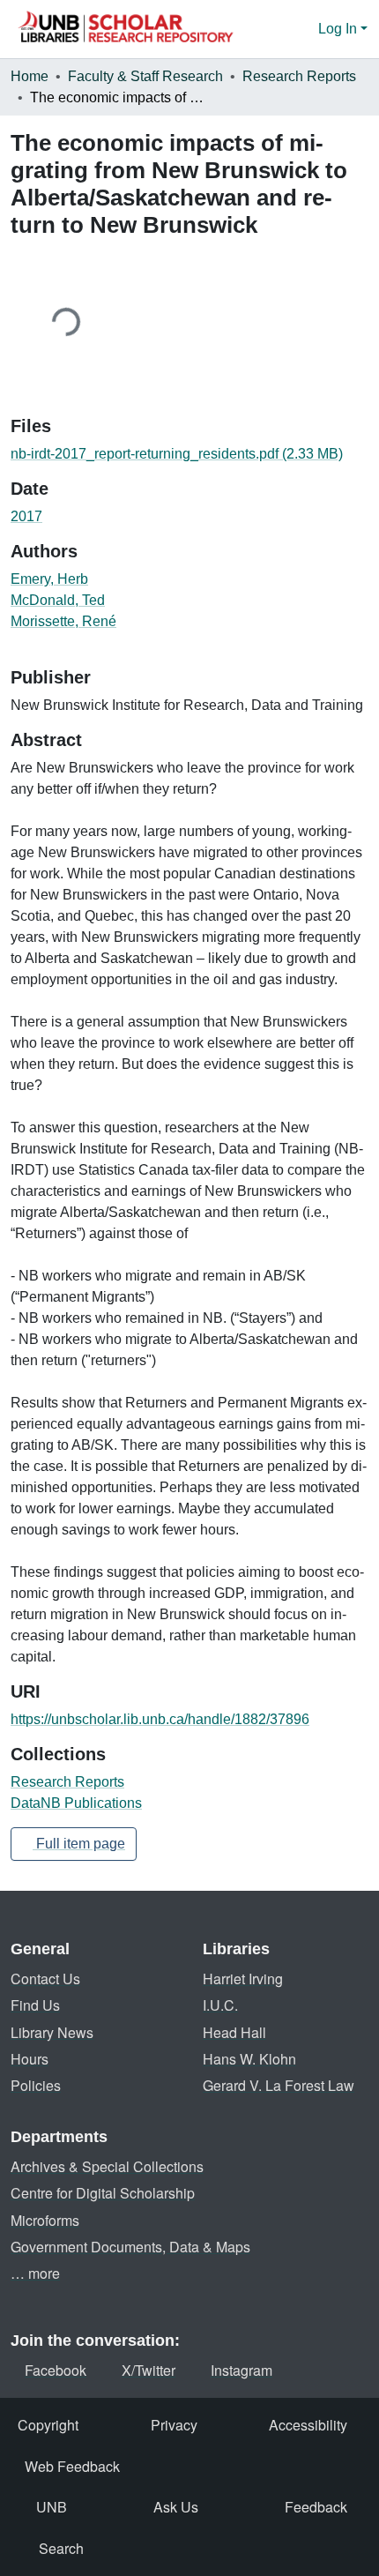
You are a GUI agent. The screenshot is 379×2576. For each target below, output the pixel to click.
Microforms (45, 2220)
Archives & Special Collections (107, 2166)
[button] (125, 29)
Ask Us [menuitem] (176, 2507)
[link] (189, 454)
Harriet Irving (243, 1979)
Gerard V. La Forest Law (279, 2085)
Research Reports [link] (299, 76)
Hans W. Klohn (249, 2059)
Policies (36, 2085)
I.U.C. (220, 2005)
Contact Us (45, 1979)
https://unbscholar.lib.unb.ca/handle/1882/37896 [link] (160, 1719)
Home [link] (30, 76)
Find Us (35, 2005)
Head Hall (234, 2032)
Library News (52, 2032)
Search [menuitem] (61, 2548)
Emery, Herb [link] (49, 579)
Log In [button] (339, 29)
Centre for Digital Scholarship (103, 2193)
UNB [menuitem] (52, 2507)
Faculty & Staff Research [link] (145, 76)
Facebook (56, 2370)
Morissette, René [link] (63, 621)
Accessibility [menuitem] (308, 2425)
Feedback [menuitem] (316, 2507)
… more (35, 2273)
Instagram (242, 2370)
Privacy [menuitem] (174, 2425)
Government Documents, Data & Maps (130, 2247)
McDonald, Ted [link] (58, 600)
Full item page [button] (79, 1844)
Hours (30, 2059)
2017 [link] (26, 516)
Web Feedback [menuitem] (72, 2466)
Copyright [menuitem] (48, 2425)
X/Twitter (149, 2370)
